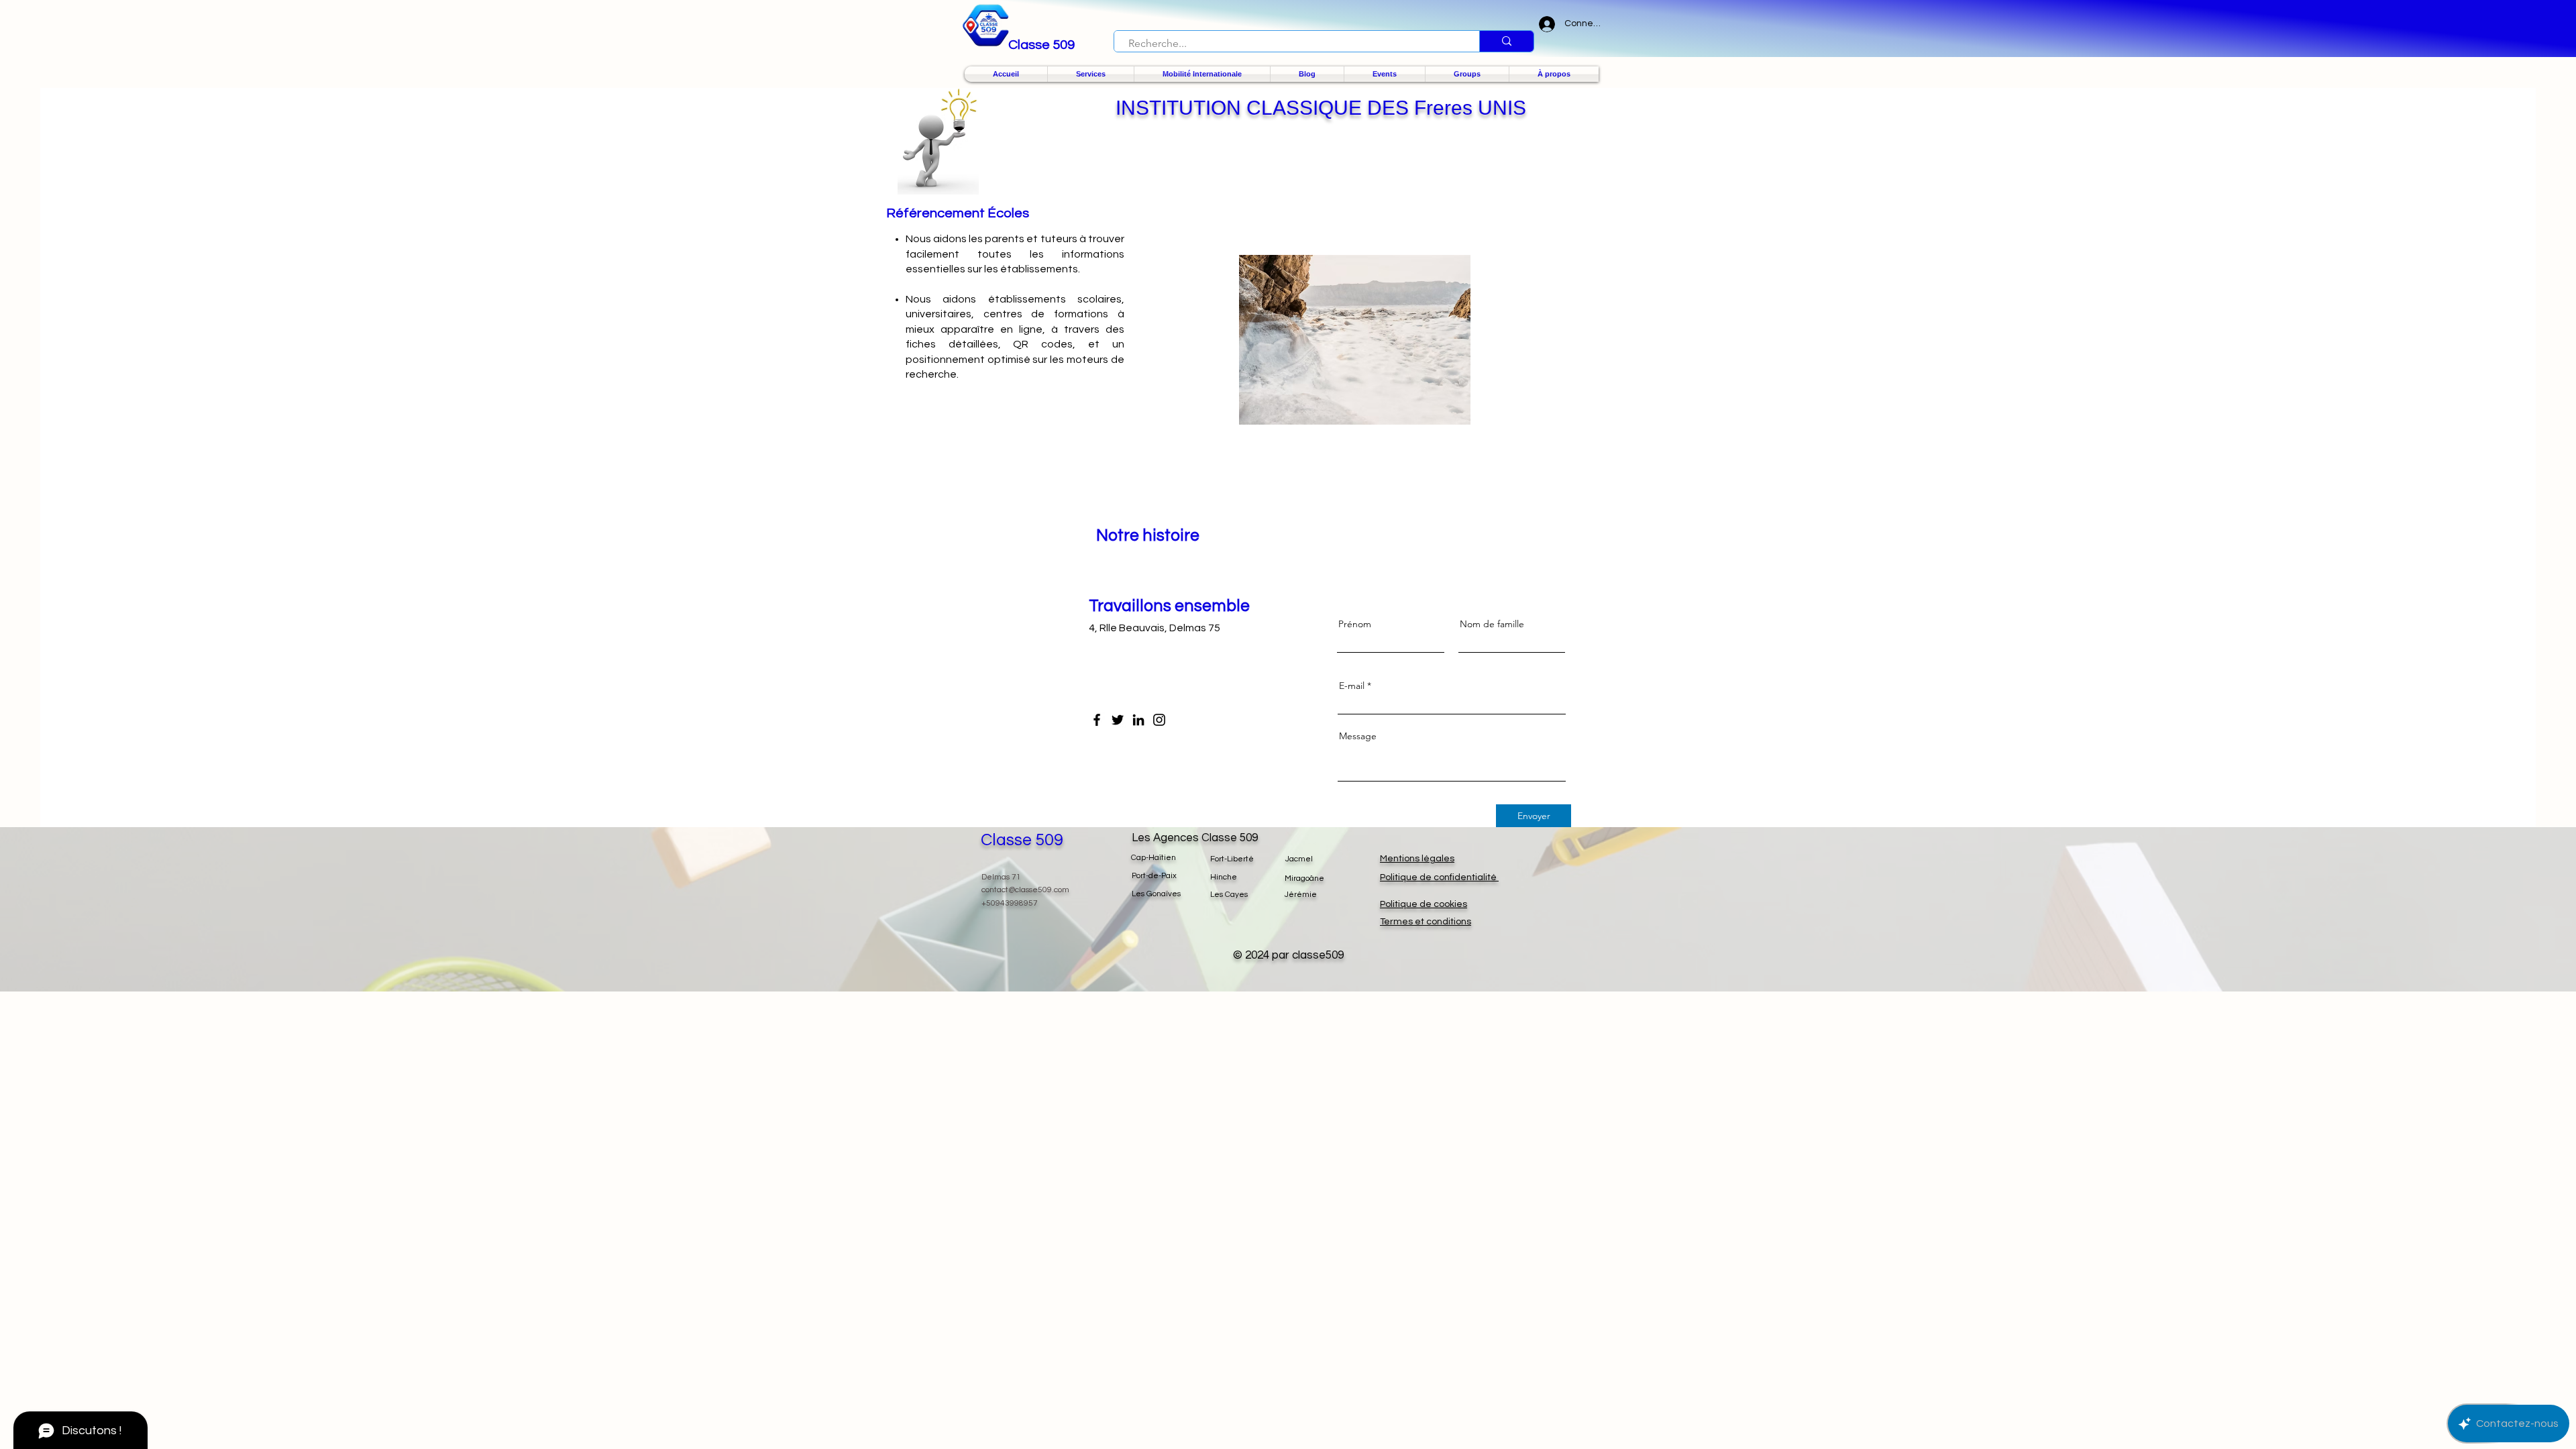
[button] (1091, 74)
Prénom (1355, 624)
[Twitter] (1118, 720)
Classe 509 (1022, 840)
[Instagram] (1159, 720)
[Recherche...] (1506, 41)
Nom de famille (1492, 624)
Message (1358, 736)
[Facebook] (1097, 720)
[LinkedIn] (1138, 720)
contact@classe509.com (1025, 890)
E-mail (1352, 686)
